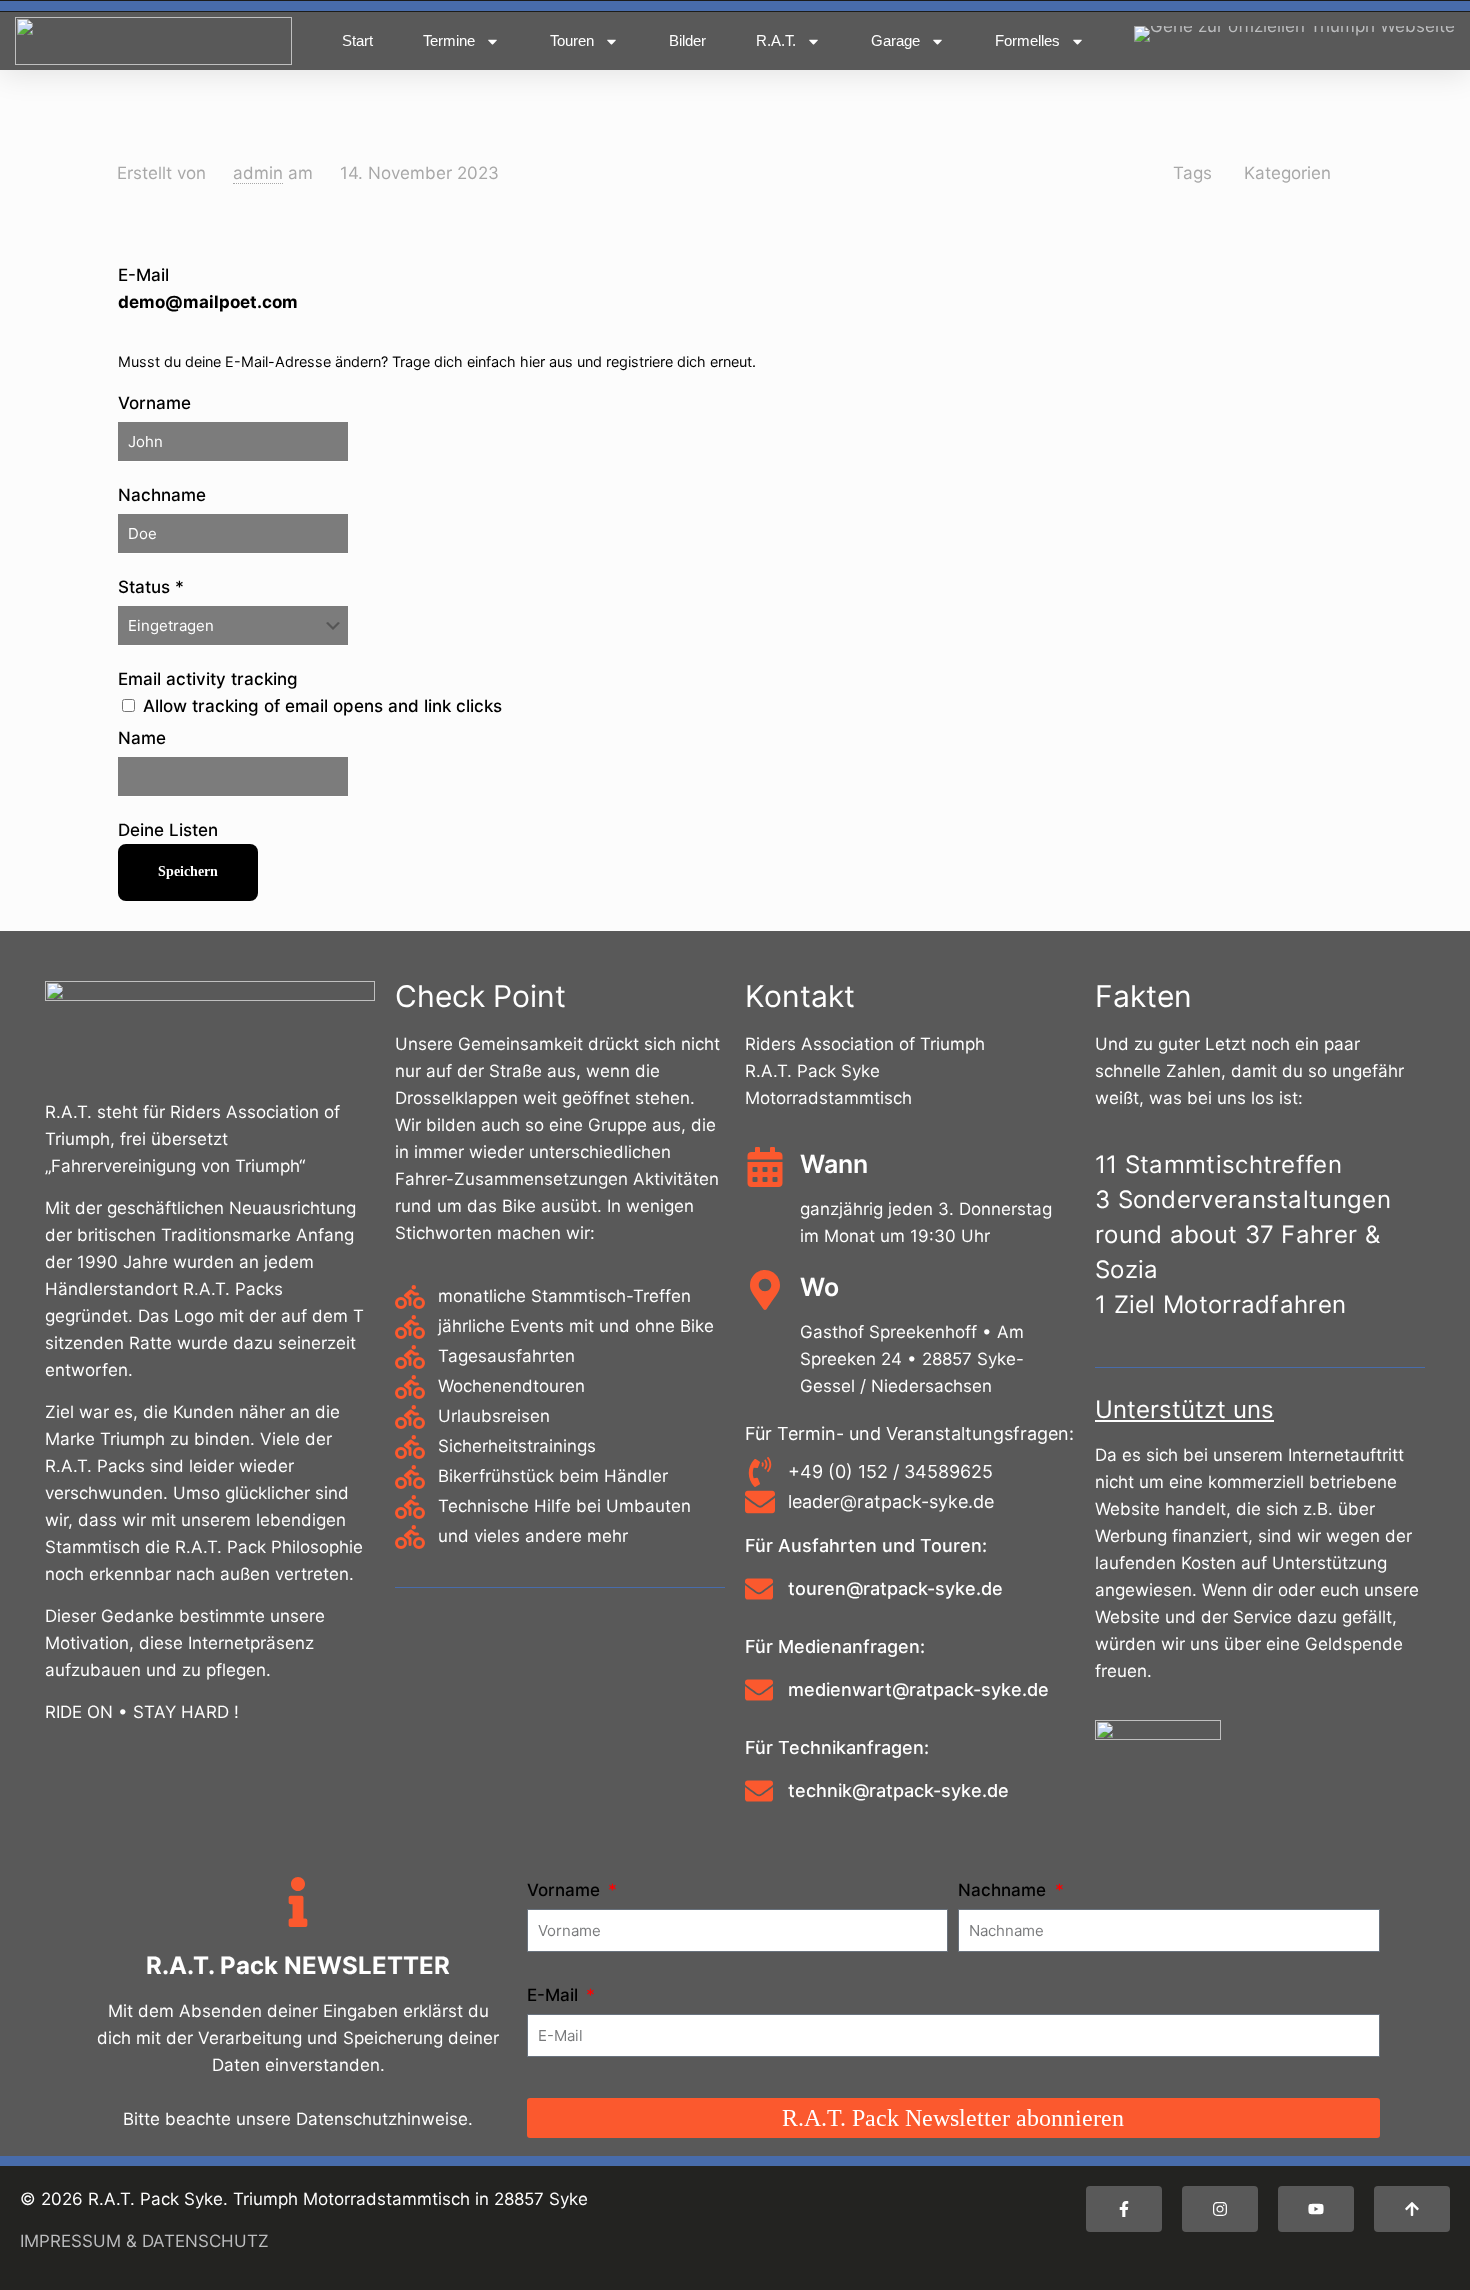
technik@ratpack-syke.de (898, 1790)
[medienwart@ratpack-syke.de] (759, 1692)
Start (357, 40)
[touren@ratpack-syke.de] (759, 1591)
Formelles (1027, 40)
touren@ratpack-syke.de (895, 1588)
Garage (895, 40)
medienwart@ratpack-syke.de (918, 1689)
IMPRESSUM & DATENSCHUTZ (144, 2241)
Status (151, 587)
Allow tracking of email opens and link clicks (320, 706)
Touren (572, 40)
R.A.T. (776, 40)
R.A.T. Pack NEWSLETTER (298, 1965)
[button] (1316, 2209)
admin (258, 173)
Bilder (687, 40)
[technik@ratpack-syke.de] (759, 1793)
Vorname (154, 403)
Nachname (162, 495)
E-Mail (208, 288)
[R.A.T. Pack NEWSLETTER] (298, 1905)
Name (142, 738)
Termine (449, 40)
